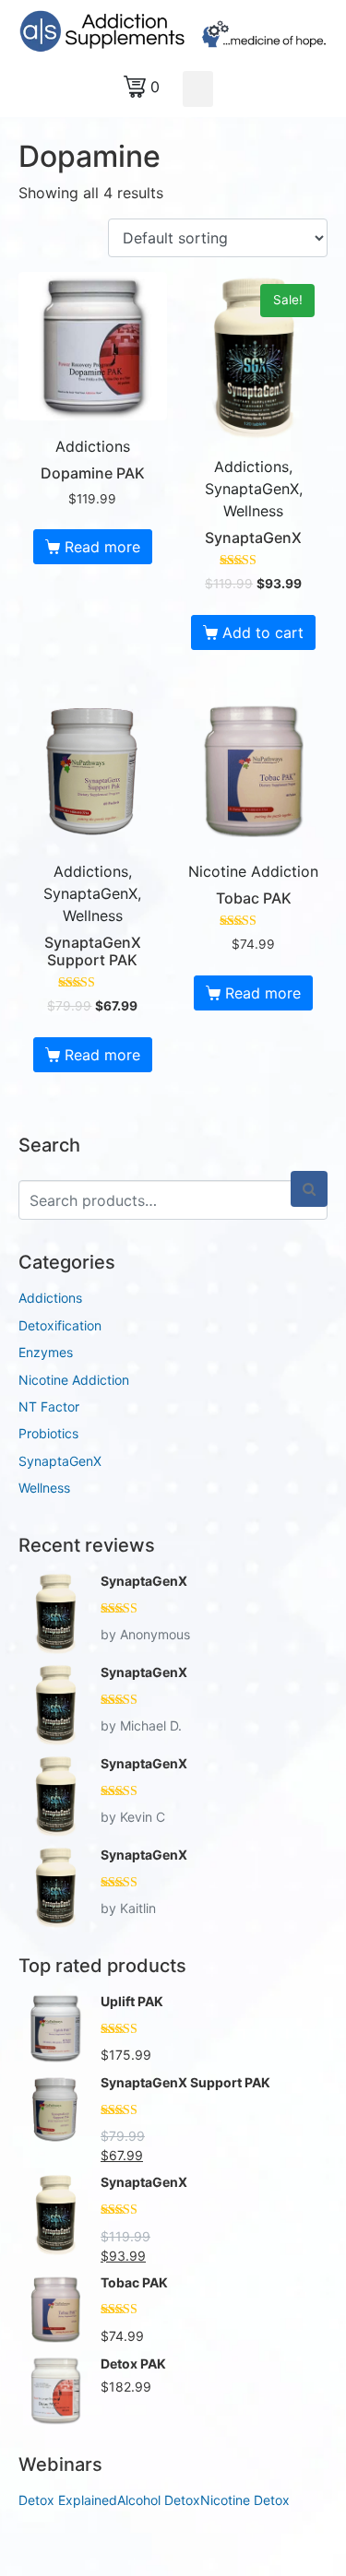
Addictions (50, 1298)
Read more (102, 547)
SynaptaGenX (60, 1461)
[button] (198, 89)
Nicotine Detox (245, 2500)
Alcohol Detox (159, 2500)
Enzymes (46, 1352)
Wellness (44, 1488)
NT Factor (49, 1406)
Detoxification (60, 1325)
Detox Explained (68, 2500)
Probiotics (48, 1433)
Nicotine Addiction (74, 1380)
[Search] (309, 1189)
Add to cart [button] (263, 632)
